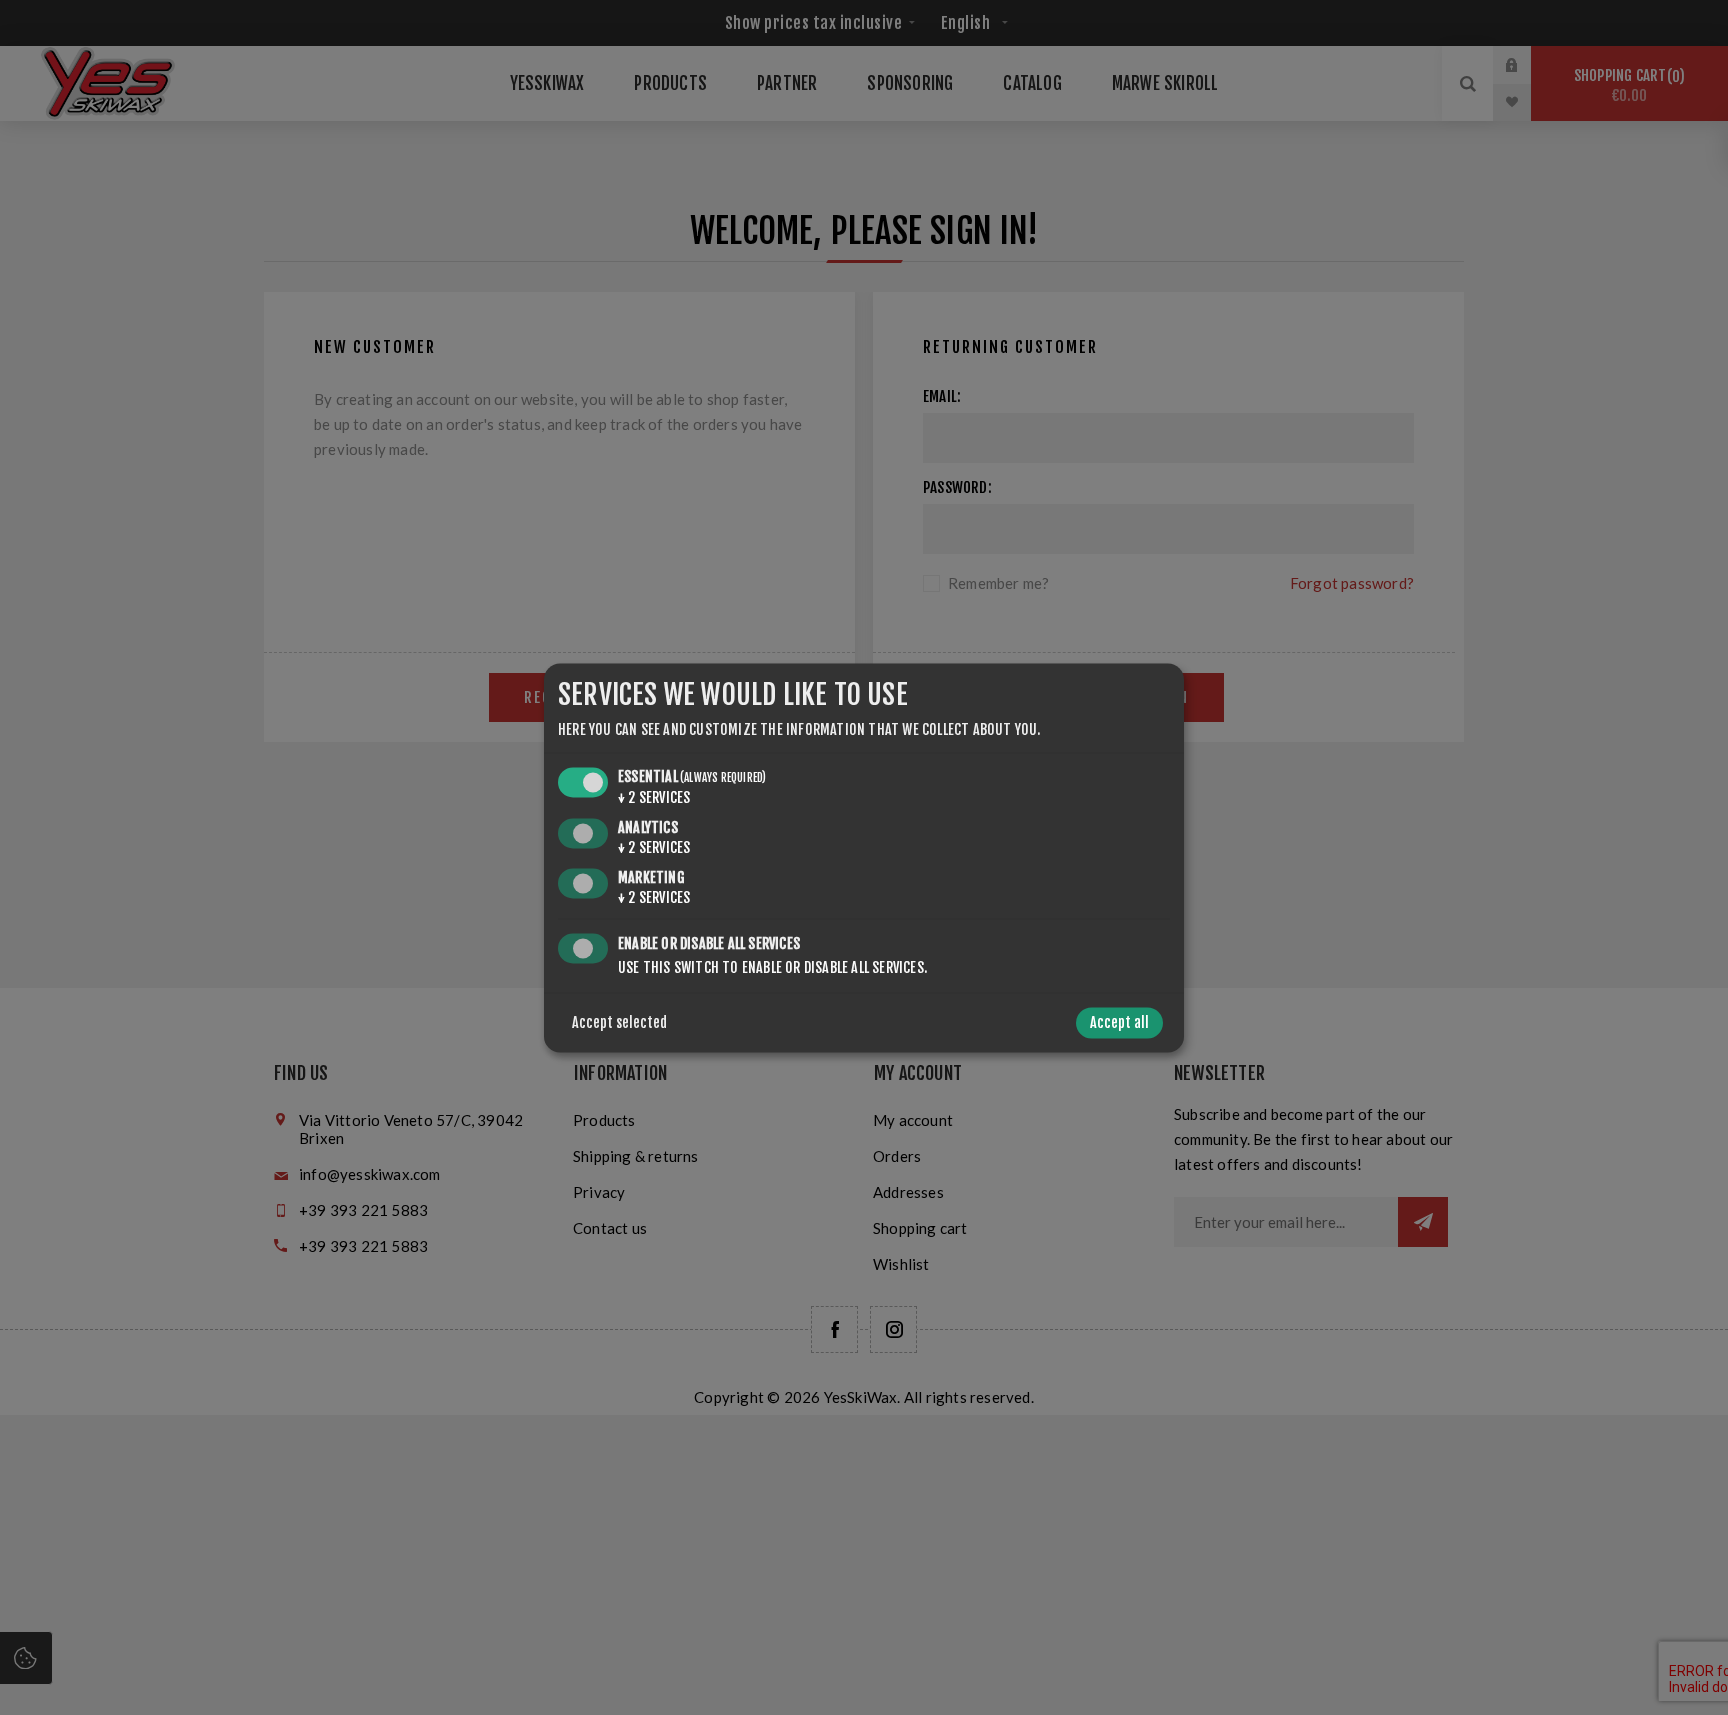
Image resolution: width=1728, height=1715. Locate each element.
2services (654, 798)
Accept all (1119, 1022)
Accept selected (619, 1022)
